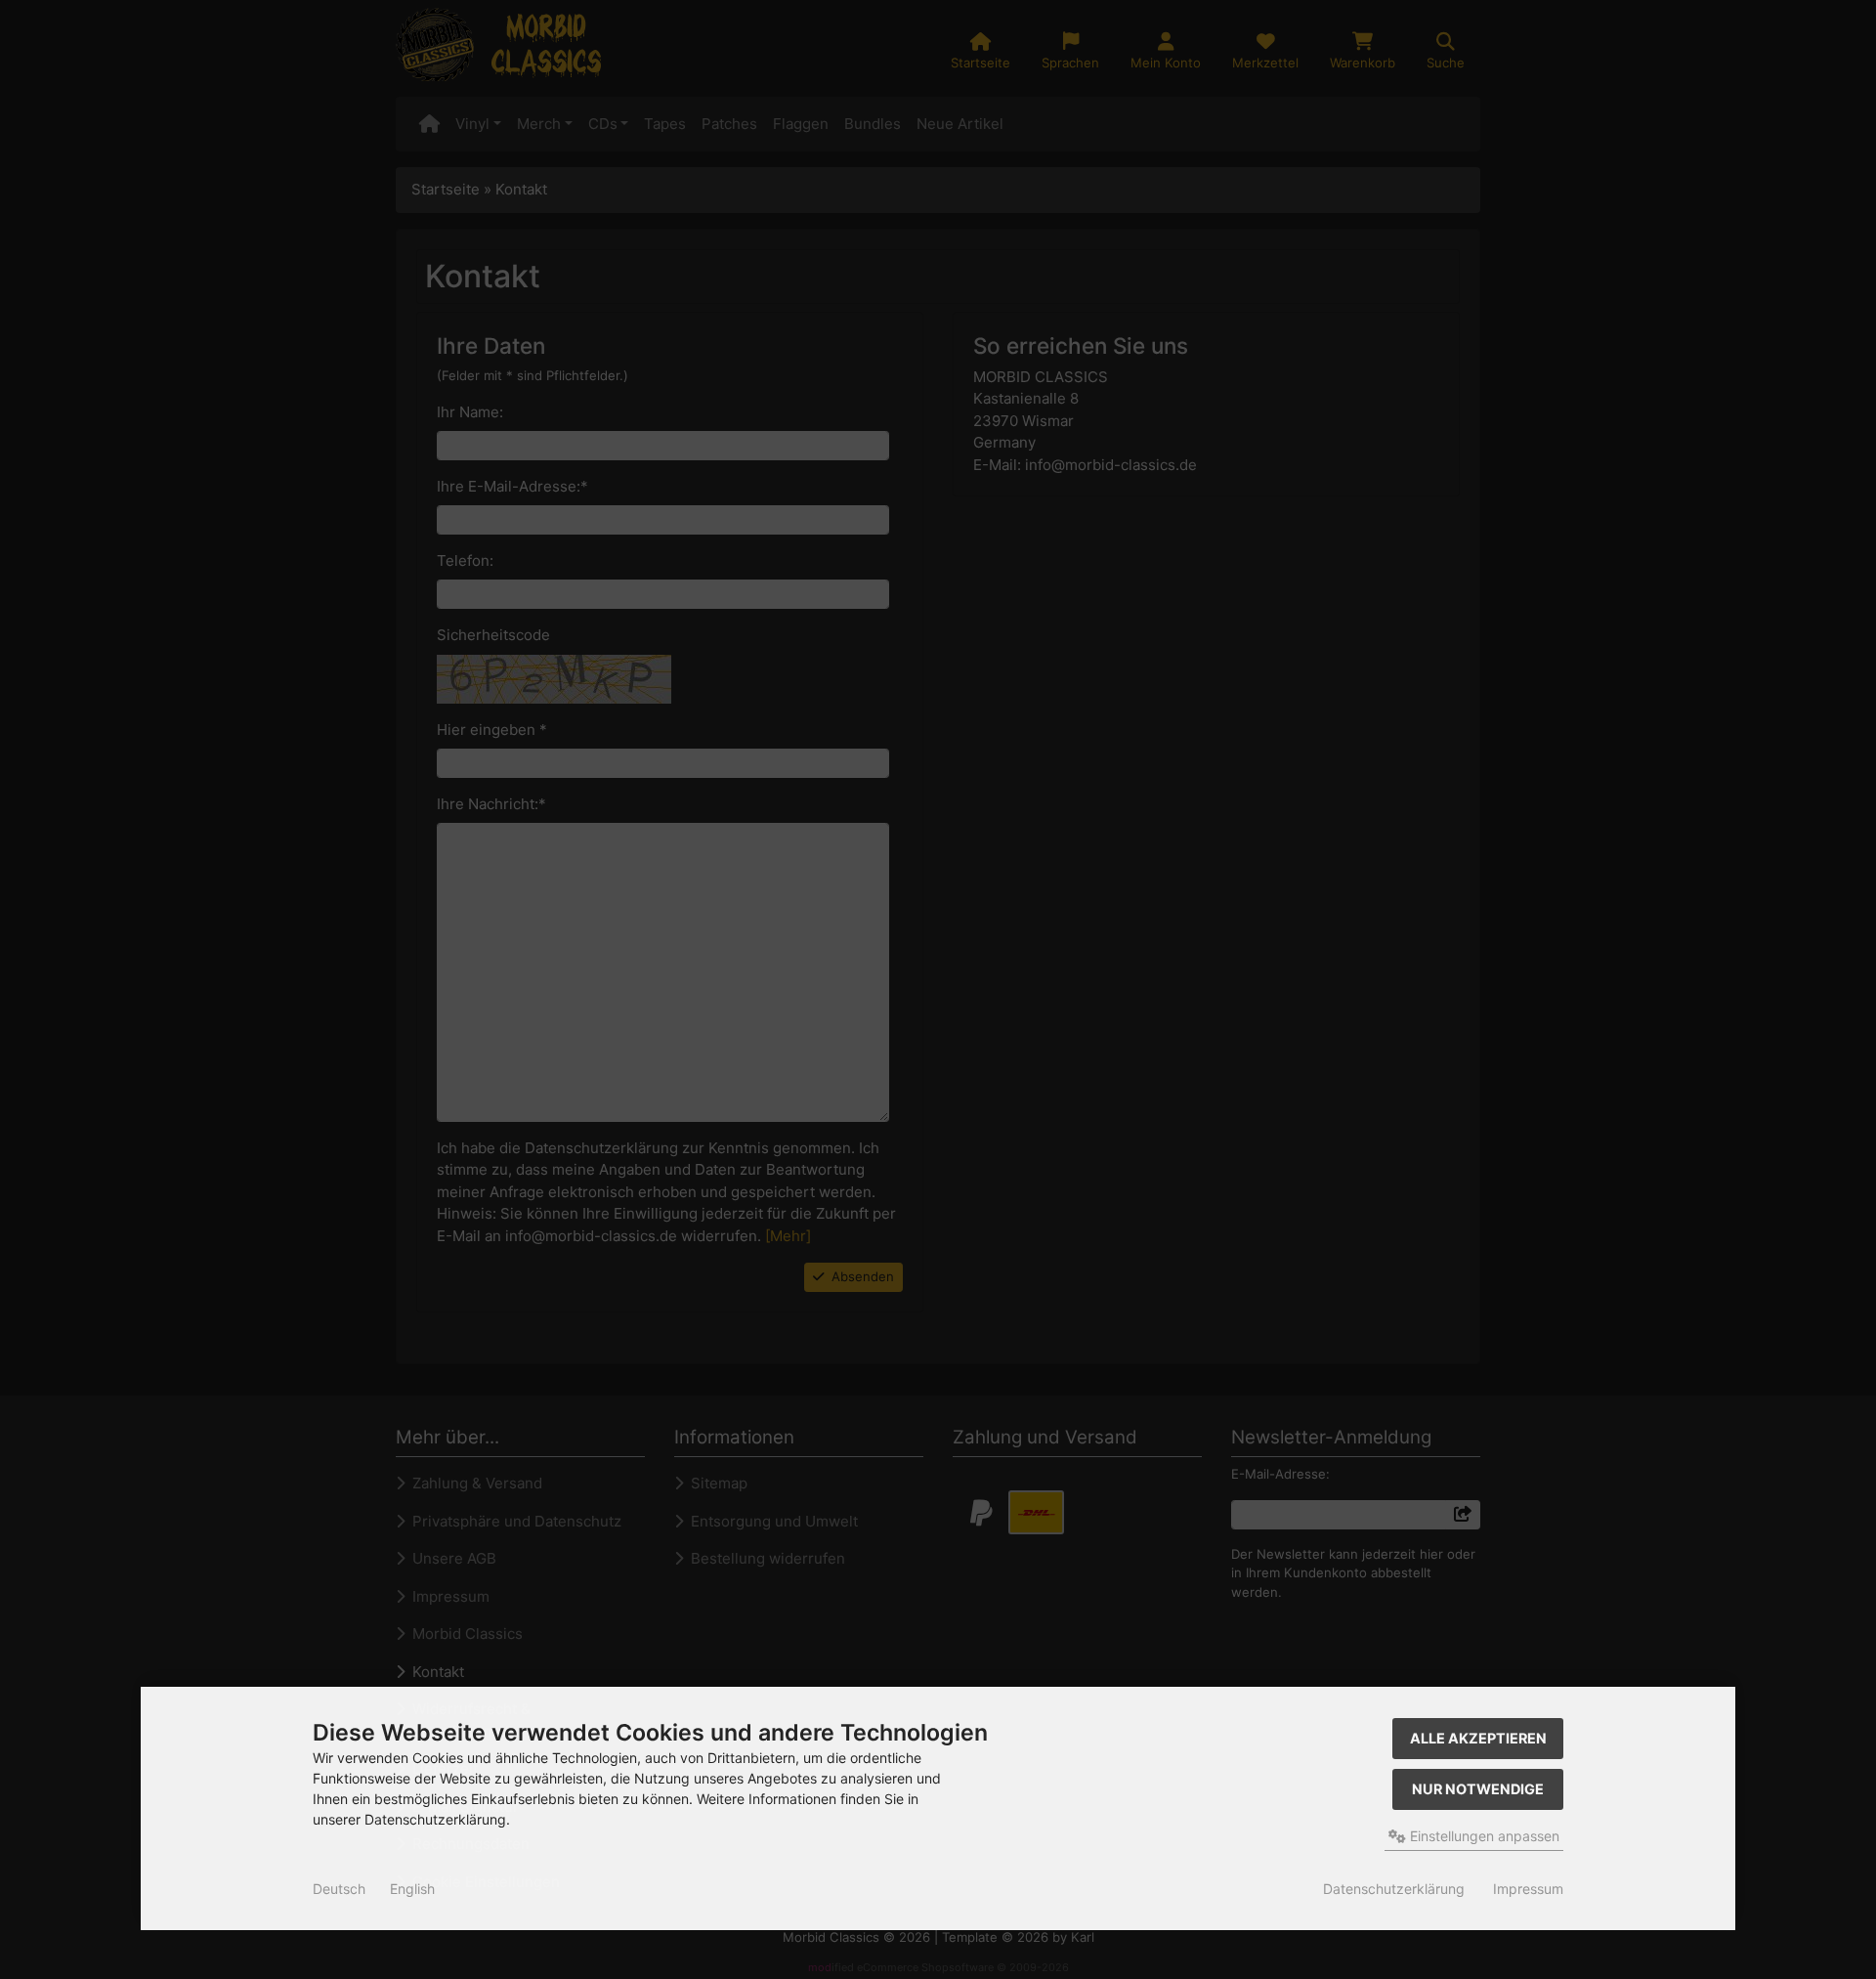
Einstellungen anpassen (1483, 1836)
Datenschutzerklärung (1394, 1889)
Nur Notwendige (1478, 1789)
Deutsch (339, 1889)
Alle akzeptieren (1478, 1738)
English (412, 1889)
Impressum (1528, 1889)
